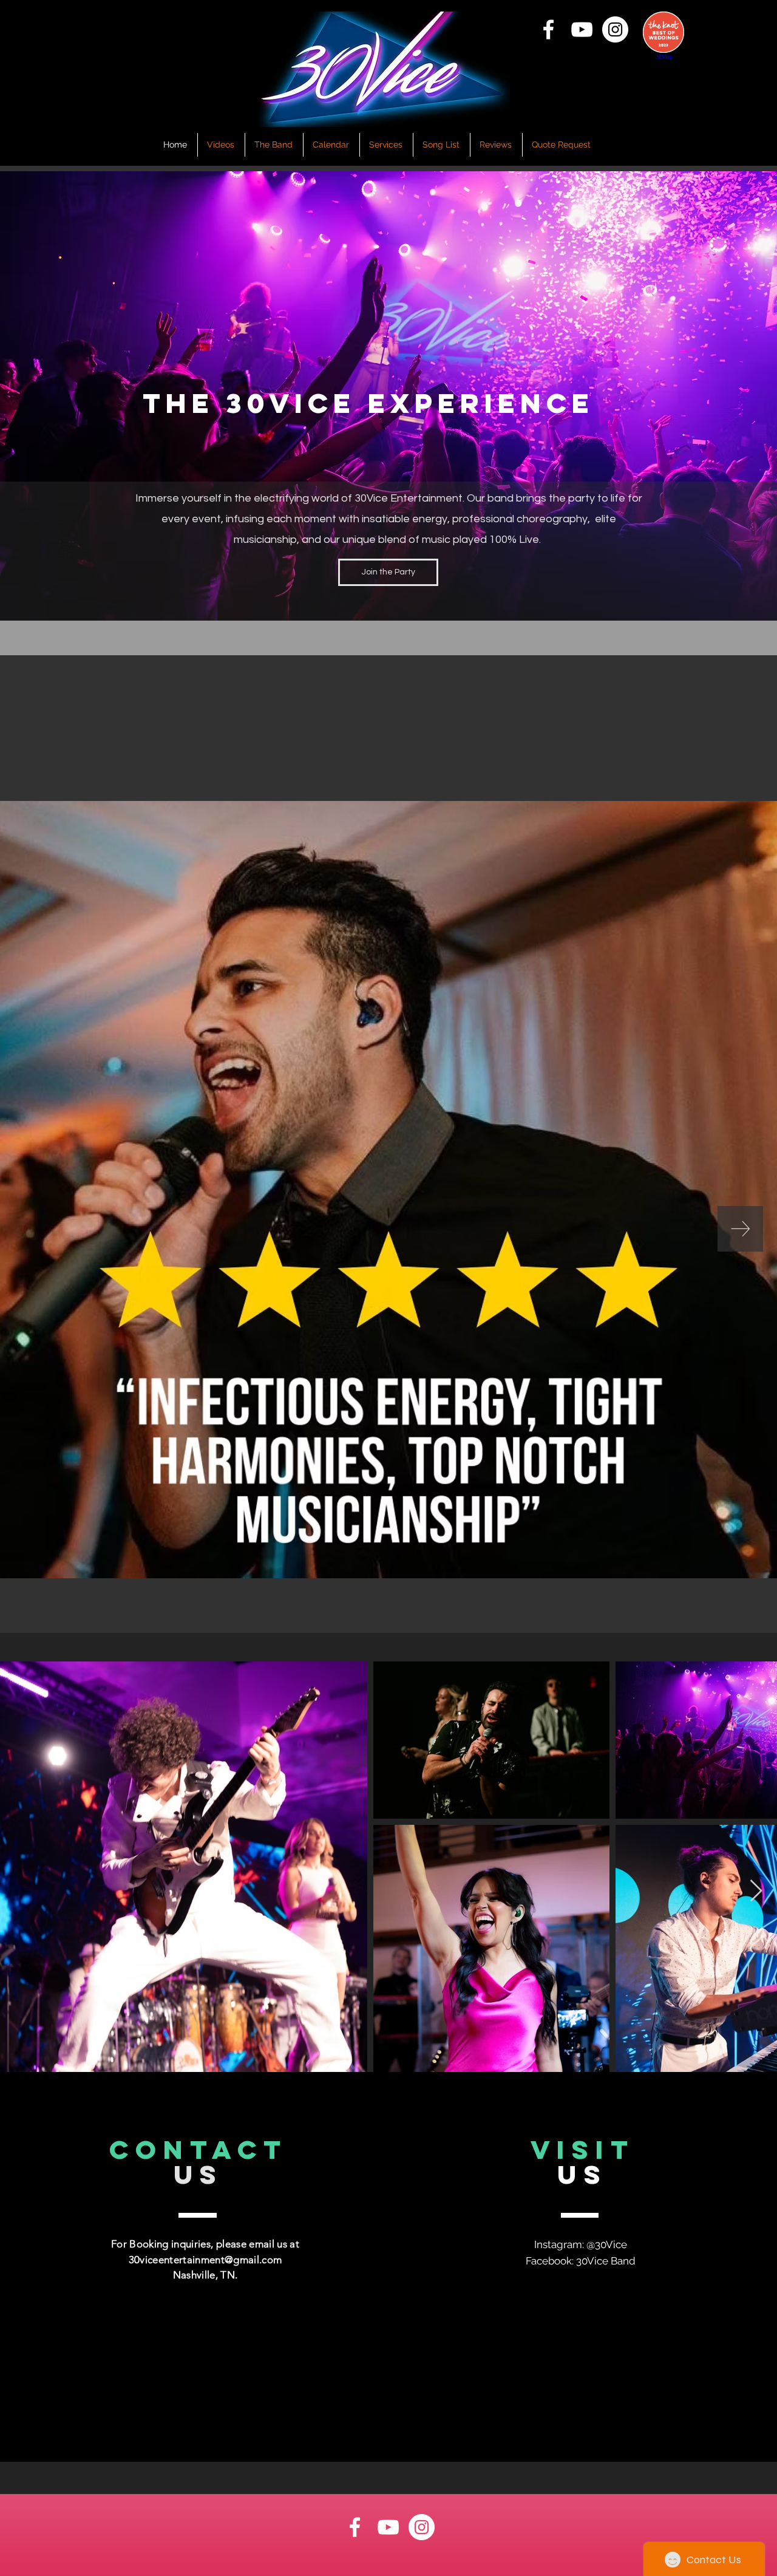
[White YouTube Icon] (582, 29)
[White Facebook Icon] (548, 29)
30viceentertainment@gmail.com (205, 2260)
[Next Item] (740, 1229)
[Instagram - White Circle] (615, 29)
